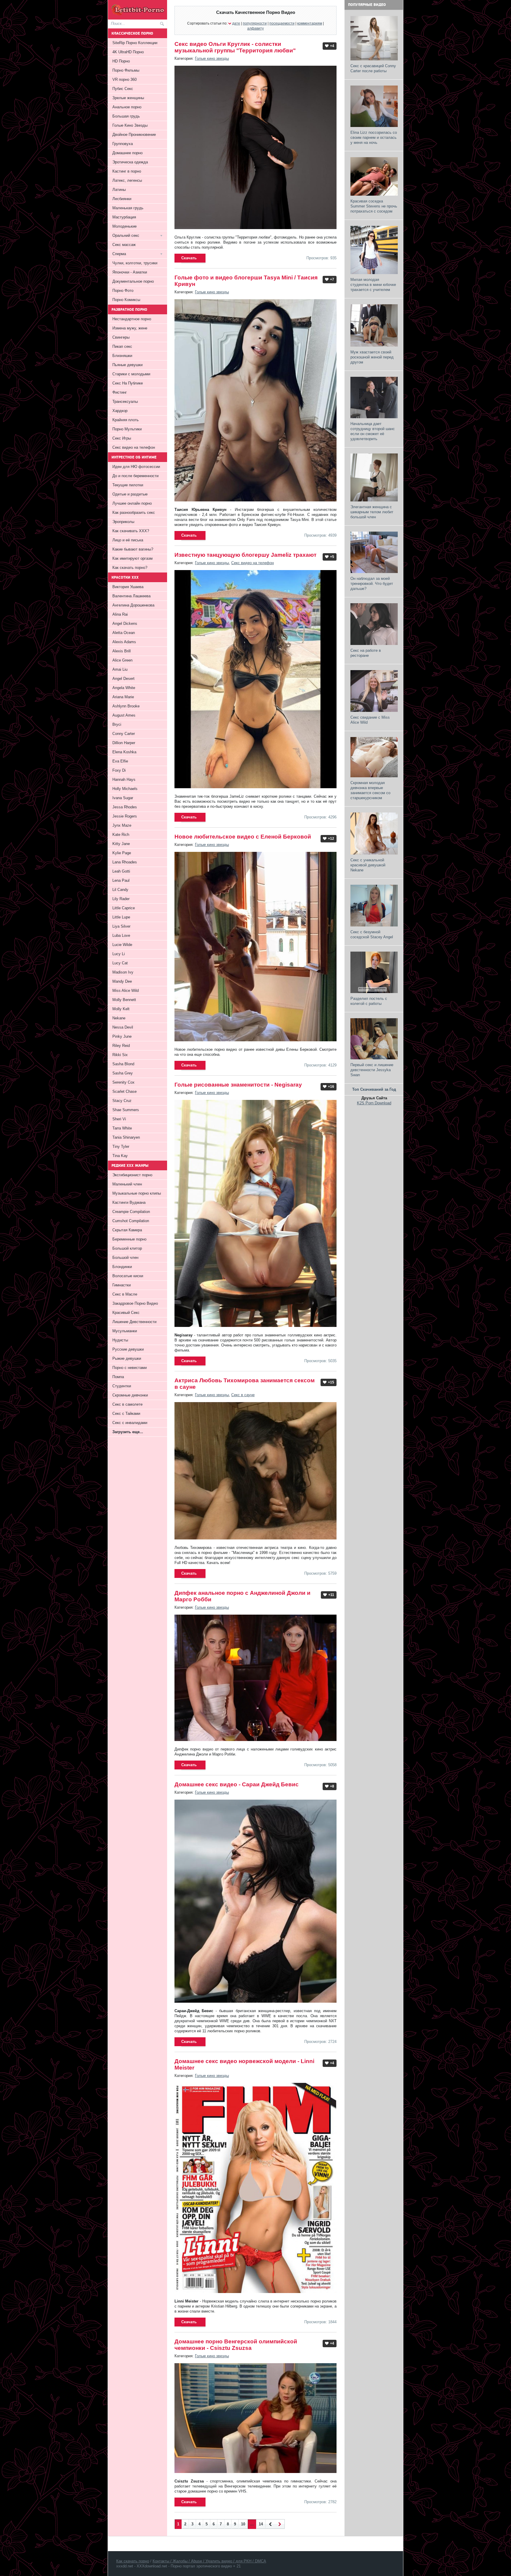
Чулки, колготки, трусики (135, 263)
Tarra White (122, 1128)
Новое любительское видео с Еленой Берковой (243, 837)
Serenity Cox (123, 1082)
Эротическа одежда (130, 162)
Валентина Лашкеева (131, 596)
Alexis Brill (122, 651)
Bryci (117, 724)
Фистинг (120, 392)
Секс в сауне (243, 1395)
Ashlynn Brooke (126, 706)
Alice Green (122, 660)
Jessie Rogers (125, 816)
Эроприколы (123, 522)
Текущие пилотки (128, 485)
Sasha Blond (123, 1064)
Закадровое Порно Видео (135, 1303)
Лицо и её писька (128, 540)
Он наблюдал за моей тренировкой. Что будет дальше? (372, 584)
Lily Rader (121, 899)
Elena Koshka (124, 752)
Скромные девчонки (130, 1395)
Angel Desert (123, 679)
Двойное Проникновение (134, 135)
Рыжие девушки (127, 1358)
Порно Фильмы (126, 70)
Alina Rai (120, 614)
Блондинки (122, 1267)
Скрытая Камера (127, 1230)
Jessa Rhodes (125, 807)
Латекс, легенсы (127, 180)
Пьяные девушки (127, 365)
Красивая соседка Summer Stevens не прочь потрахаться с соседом (374, 206)
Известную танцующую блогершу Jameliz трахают (245, 555)
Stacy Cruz (122, 1101)
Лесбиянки (122, 199)
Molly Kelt (121, 1009)
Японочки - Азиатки (130, 272)
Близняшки (122, 356)
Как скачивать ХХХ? (131, 531)
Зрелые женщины (128, 98)
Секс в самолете (127, 1404)
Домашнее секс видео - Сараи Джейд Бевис (237, 1784)
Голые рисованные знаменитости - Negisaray (238, 1085)
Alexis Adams (124, 642)
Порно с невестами (130, 1368)
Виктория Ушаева (128, 587)
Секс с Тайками (126, 1413)
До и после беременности (135, 476)
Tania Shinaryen (126, 1137)
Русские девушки (128, 1349)
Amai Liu (120, 669)
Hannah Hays (124, 779)
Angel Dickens (125, 624)
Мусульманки (125, 1331)
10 (243, 2524)
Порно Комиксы (126, 300)
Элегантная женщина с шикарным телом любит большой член (372, 512)
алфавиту (256, 28)
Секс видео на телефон (253, 563)
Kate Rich (121, 835)
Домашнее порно (127, 153)
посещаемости (282, 23)
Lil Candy (120, 890)
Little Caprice (124, 908)
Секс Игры (122, 438)
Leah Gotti (121, 871)
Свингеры (121, 337)
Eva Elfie (120, 761)
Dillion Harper (124, 743)
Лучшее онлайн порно (132, 503)
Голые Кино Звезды (130, 125)
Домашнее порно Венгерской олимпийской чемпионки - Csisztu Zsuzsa (236, 2345)
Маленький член (127, 1184)
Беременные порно (129, 1239)
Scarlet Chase (124, 1091)
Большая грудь (126, 116)
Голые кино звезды (212, 58)
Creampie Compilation (131, 1212)
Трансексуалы (125, 402)
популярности (255, 23)
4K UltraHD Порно (128, 52)
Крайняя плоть (126, 420)
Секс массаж (124, 245)
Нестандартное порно (132, 319)
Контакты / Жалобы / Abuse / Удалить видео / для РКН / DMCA (209, 2561)
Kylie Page (122, 853)
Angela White (124, 688)
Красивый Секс (126, 1313)
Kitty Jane (121, 844)
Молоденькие (124, 226)
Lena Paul (121, 880)
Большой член (125, 1258)
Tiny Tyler (121, 1147)
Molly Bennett (124, 1000)
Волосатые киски (128, 1276)
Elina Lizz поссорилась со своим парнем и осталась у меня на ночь (374, 137)
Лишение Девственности (134, 1322)
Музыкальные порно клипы (137, 1193)
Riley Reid (121, 1046)
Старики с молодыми (131, 374)
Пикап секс (122, 346)
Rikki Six (120, 1055)
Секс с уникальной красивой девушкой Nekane (368, 865)
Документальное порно (133, 281)
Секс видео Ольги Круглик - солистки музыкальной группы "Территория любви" (235, 47)
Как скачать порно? (130, 568)
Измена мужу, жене (130, 328)
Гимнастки (122, 1285)
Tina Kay (120, 1156)
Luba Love (121, 935)
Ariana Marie (123, 697)
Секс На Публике (128, 383)
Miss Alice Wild (126, 991)
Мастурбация (124, 217)
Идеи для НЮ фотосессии (136, 467)
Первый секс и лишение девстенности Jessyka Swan (372, 1070)
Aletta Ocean (124, 633)
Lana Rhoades (125, 862)
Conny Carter (124, 734)
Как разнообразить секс (134, 513)
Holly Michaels (125, 789)
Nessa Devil (123, 1027)
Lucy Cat (120, 963)
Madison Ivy (123, 972)
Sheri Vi (119, 1119)
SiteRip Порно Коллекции (135, 43)
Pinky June (122, 1036)
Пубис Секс (123, 89)
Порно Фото (123, 291)
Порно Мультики (127, 429)
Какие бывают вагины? (133, 549)
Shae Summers (126, 1110)
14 (261, 2524)
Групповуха (123, 144)
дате (236, 23)
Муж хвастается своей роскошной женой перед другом (372, 357)
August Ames (124, 715)
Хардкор (120, 411)
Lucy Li (119, 954)
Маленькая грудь (128, 208)
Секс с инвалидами (130, 1423)
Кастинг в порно (127, 171)
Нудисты (120, 1340)
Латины (119, 190)
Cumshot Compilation (131, 1221)
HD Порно (121, 61)
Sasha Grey (123, 1073)
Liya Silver (121, 926)
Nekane (119, 1018)
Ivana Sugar (123, 798)
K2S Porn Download (374, 1103)
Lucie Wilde (122, 945)
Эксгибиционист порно (132, 1175)
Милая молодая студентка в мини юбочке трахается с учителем (373, 285)
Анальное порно (127, 107)
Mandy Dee (122, 981)
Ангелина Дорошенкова (133, 605)
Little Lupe (121, 917)
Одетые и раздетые (130, 494)
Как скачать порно (133, 2561)
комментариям (310, 23)
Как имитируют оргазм (132, 558)
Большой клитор (127, 1248)
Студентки (122, 1386)
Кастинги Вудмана (129, 1202)
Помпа (118, 1377)
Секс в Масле (125, 1294)
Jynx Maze (122, 825)
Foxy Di (119, 770)
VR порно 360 (124, 79)
